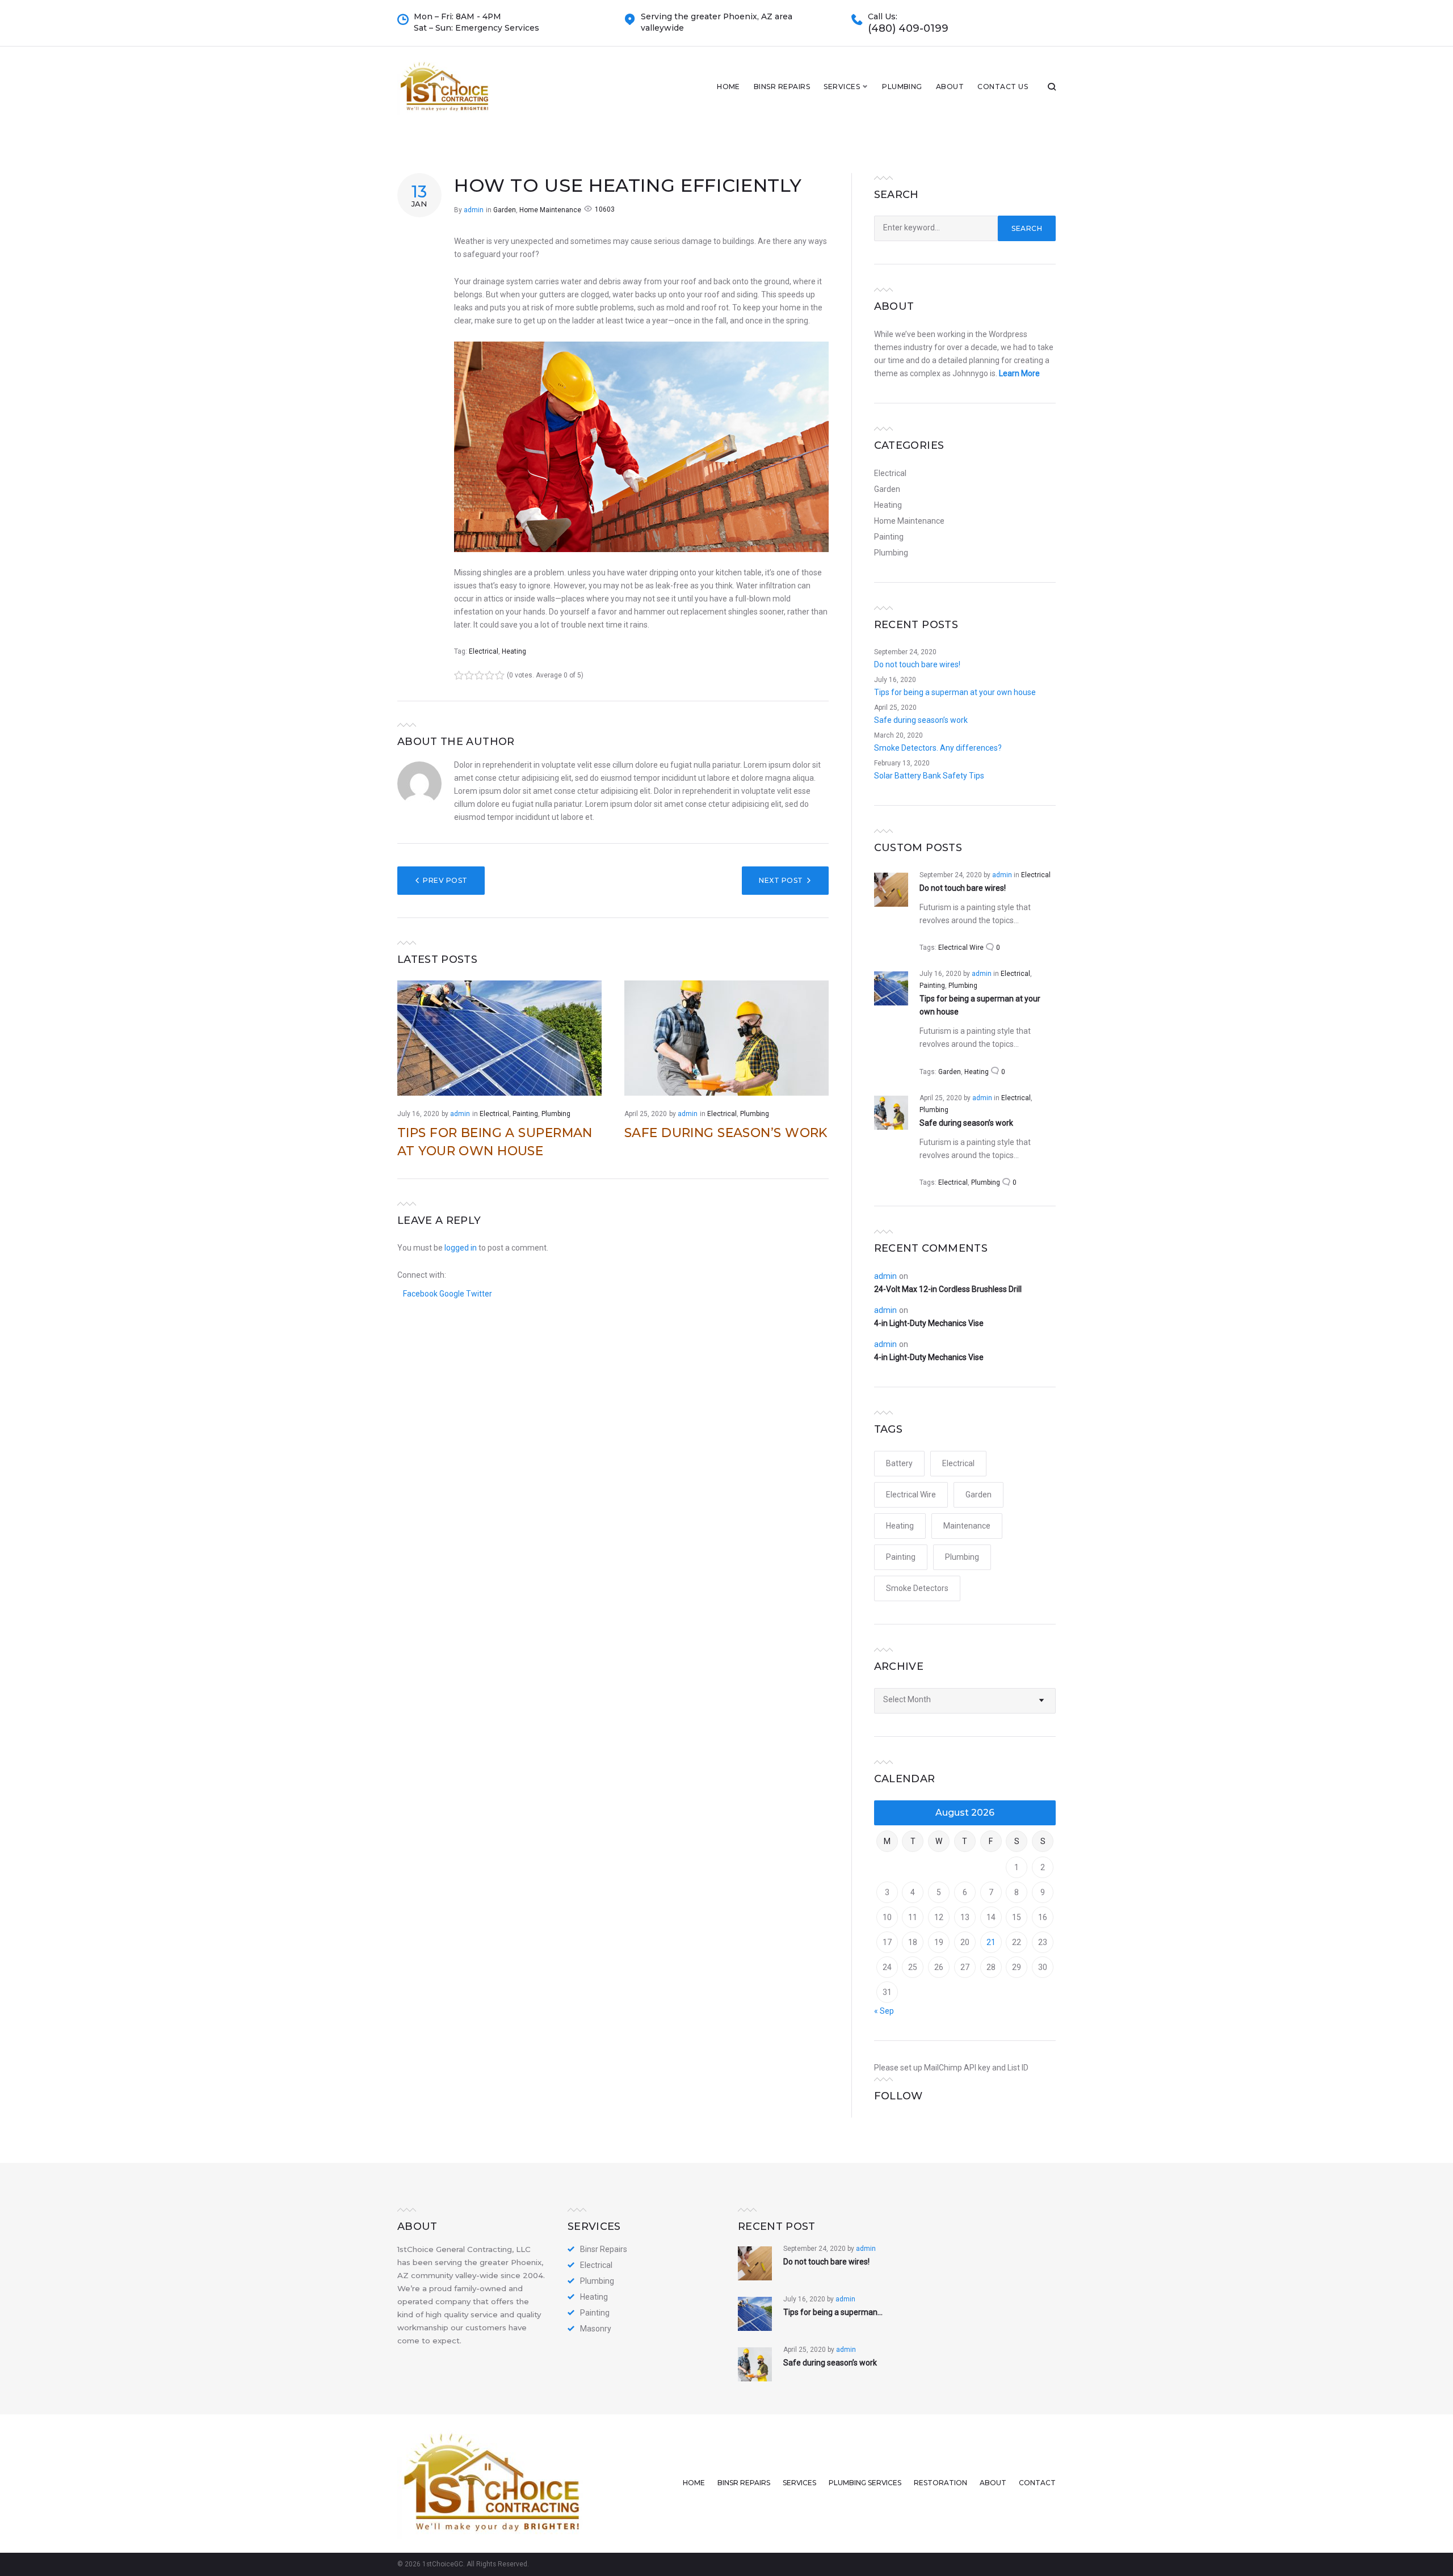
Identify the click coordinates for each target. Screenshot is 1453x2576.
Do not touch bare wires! (917, 664)
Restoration (940, 2483)
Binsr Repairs (782, 87)
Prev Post (445, 880)
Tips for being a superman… (833, 2312)
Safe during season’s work (726, 1133)
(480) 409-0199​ (908, 29)
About (950, 87)
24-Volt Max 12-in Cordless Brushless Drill (948, 1289)
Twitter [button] (479, 1294)
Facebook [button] (421, 1294)
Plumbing (902, 87)
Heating (514, 651)
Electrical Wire (961, 948)
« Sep (884, 2011)
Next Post (781, 880)
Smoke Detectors (917, 1588)
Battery (899, 1463)
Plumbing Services (865, 2483)
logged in (461, 1248)
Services (842, 87)
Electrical (484, 651)
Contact (1037, 2483)
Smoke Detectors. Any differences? (938, 748)
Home (728, 87)
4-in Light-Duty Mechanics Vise (929, 1323)
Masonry (596, 2329)
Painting (525, 1114)
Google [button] (453, 1294)
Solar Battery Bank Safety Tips (929, 776)
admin (474, 210)
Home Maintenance (550, 210)
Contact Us (1003, 87)
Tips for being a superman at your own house (955, 692)
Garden (505, 210)
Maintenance (967, 1526)
